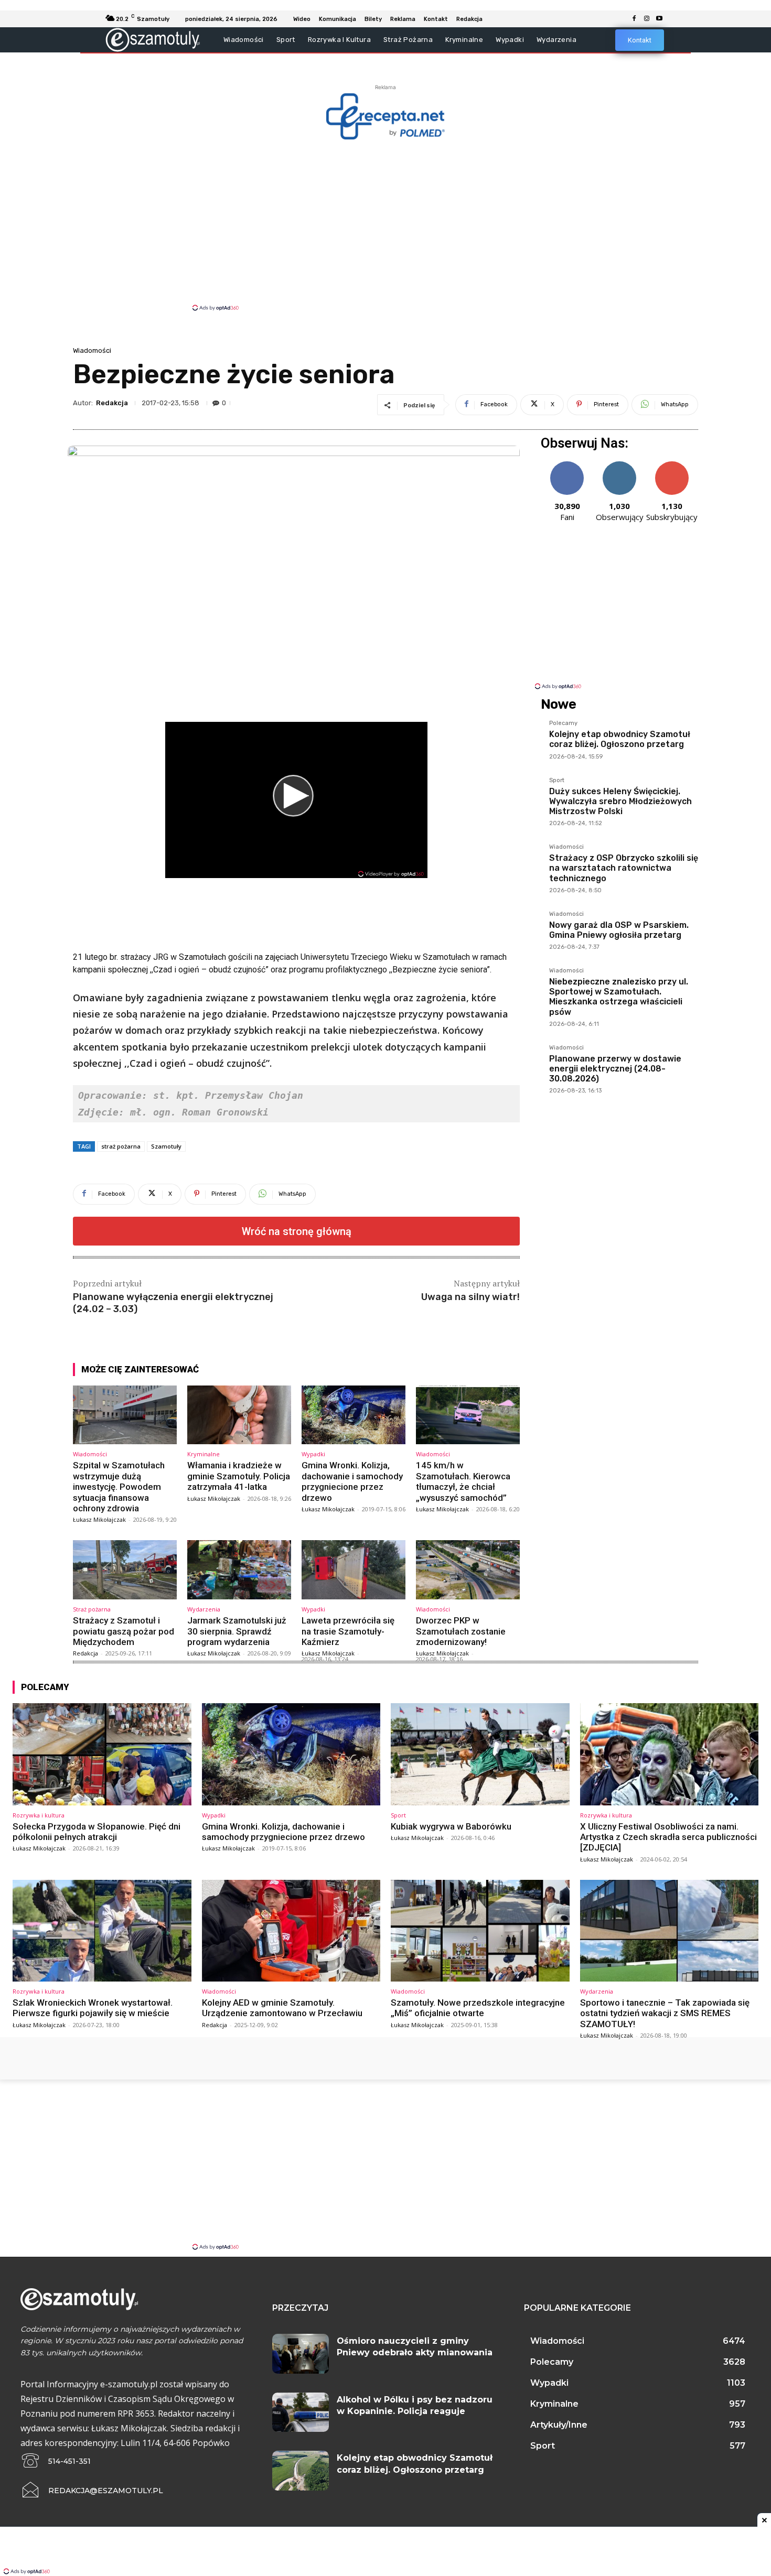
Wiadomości (92, 350)
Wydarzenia (204, 1609)
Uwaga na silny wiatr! (470, 1297)
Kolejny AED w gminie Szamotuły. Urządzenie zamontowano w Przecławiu (282, 2008)
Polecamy (563, 723)
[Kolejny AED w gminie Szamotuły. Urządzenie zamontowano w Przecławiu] (291, 1931)
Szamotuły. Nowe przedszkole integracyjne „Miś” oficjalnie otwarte (478, 2008)
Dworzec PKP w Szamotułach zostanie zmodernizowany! (461, 1631)
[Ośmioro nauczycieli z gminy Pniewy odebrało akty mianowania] (301, 2354)
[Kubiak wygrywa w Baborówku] (480, 1754)
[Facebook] (634, 19)
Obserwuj (620, 465)
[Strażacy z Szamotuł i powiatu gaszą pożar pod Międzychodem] (125, 1570)
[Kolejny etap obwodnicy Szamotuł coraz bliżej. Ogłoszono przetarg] (301, 2471)
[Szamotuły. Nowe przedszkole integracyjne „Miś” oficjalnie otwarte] (480, 1931)
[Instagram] (647, 19)
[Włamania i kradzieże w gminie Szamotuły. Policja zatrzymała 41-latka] (239, 1415)
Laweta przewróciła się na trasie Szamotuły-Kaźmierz (348, 1631)
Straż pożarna (92, 1609)
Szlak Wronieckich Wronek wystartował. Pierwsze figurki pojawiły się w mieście (93, 2008)
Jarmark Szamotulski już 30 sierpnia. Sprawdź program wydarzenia (237, 1631)
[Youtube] (659, 19)
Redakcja (112, 403)
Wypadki (313, 1454)
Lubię (567, 465)
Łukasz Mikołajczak (99, 1519)
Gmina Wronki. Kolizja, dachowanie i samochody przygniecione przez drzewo (352, 1481)
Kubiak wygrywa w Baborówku (451, 1826)
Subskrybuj (672, 465)
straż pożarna (121, 1146)
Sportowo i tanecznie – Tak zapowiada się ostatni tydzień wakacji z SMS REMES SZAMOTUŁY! (665, 2013)
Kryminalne (204, 1454)
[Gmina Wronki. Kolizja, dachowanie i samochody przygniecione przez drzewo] (354, 1415)
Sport (557, 781)
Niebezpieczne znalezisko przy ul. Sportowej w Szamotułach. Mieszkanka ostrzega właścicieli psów (619, 997)
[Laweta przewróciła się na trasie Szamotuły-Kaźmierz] (354, 1570)
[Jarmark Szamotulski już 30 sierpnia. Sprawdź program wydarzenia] (239, 1570)
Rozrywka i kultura (39, 1815)
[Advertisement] (385, 224)
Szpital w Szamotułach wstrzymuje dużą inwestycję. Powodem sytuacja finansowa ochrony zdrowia (119, 1487)
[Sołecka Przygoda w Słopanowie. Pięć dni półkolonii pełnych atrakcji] (102, 1754)
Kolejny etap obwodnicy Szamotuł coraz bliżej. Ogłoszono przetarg (620, 739)
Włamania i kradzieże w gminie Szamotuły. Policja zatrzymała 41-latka (239, 1476)
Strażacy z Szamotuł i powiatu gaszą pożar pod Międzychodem (124, 1631)
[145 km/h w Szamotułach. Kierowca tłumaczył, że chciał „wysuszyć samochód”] (468, 1415)
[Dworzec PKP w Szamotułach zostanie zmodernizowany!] (468, 1570)
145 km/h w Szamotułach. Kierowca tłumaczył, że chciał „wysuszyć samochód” (463, 1481)
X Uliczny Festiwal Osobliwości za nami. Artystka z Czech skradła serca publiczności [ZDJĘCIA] (668, 1837)
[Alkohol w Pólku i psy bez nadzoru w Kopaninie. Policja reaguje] (301, 2412)
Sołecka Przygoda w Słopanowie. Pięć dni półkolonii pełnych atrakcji (97, 1832)
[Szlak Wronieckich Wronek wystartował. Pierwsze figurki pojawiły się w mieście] (102, 1931)
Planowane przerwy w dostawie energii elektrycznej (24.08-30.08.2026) (615, 1069)
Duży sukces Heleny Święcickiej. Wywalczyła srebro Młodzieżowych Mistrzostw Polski (620, 801)
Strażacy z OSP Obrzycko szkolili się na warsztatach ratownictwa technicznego (624, 868)
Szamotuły (166, 1146)
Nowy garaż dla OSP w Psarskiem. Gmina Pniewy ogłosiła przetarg (619, 930)
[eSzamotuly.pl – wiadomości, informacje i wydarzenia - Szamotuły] (153, 40)
